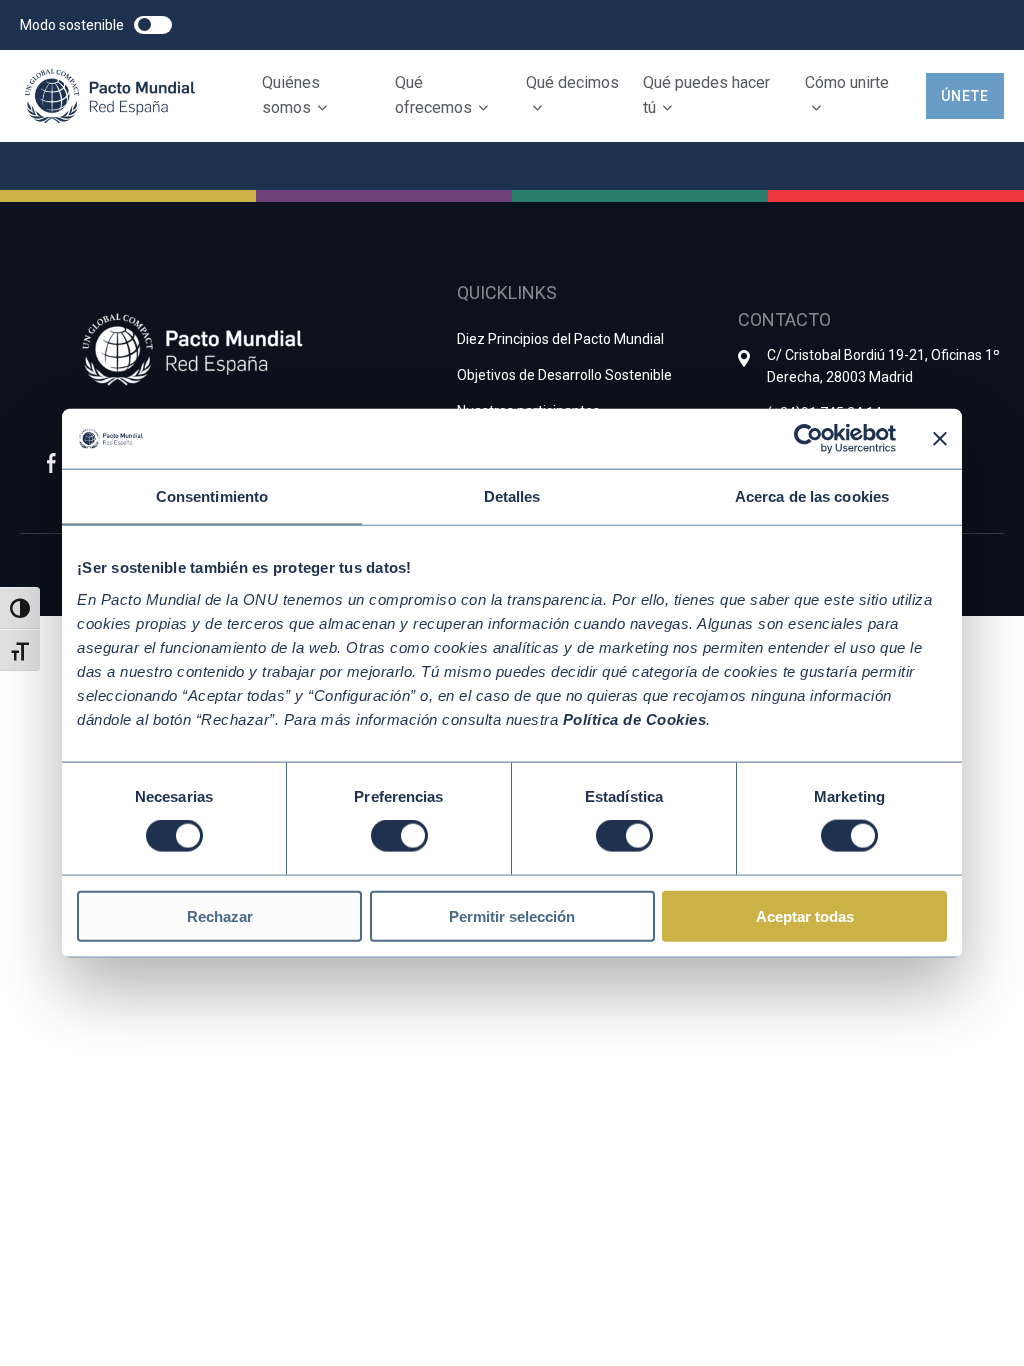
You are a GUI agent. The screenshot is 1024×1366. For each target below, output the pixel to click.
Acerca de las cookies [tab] (812, 496)
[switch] (399, 836)
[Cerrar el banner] (940, 439)
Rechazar (220, 915)
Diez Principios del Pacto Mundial (560, 339)
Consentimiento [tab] (212, 496)
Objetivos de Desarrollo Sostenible (564, 375)
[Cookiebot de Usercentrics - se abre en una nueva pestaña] (808, 439)
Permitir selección (512, 915)
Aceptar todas (805, 915)
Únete (965, 96)
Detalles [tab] (512, 496)
